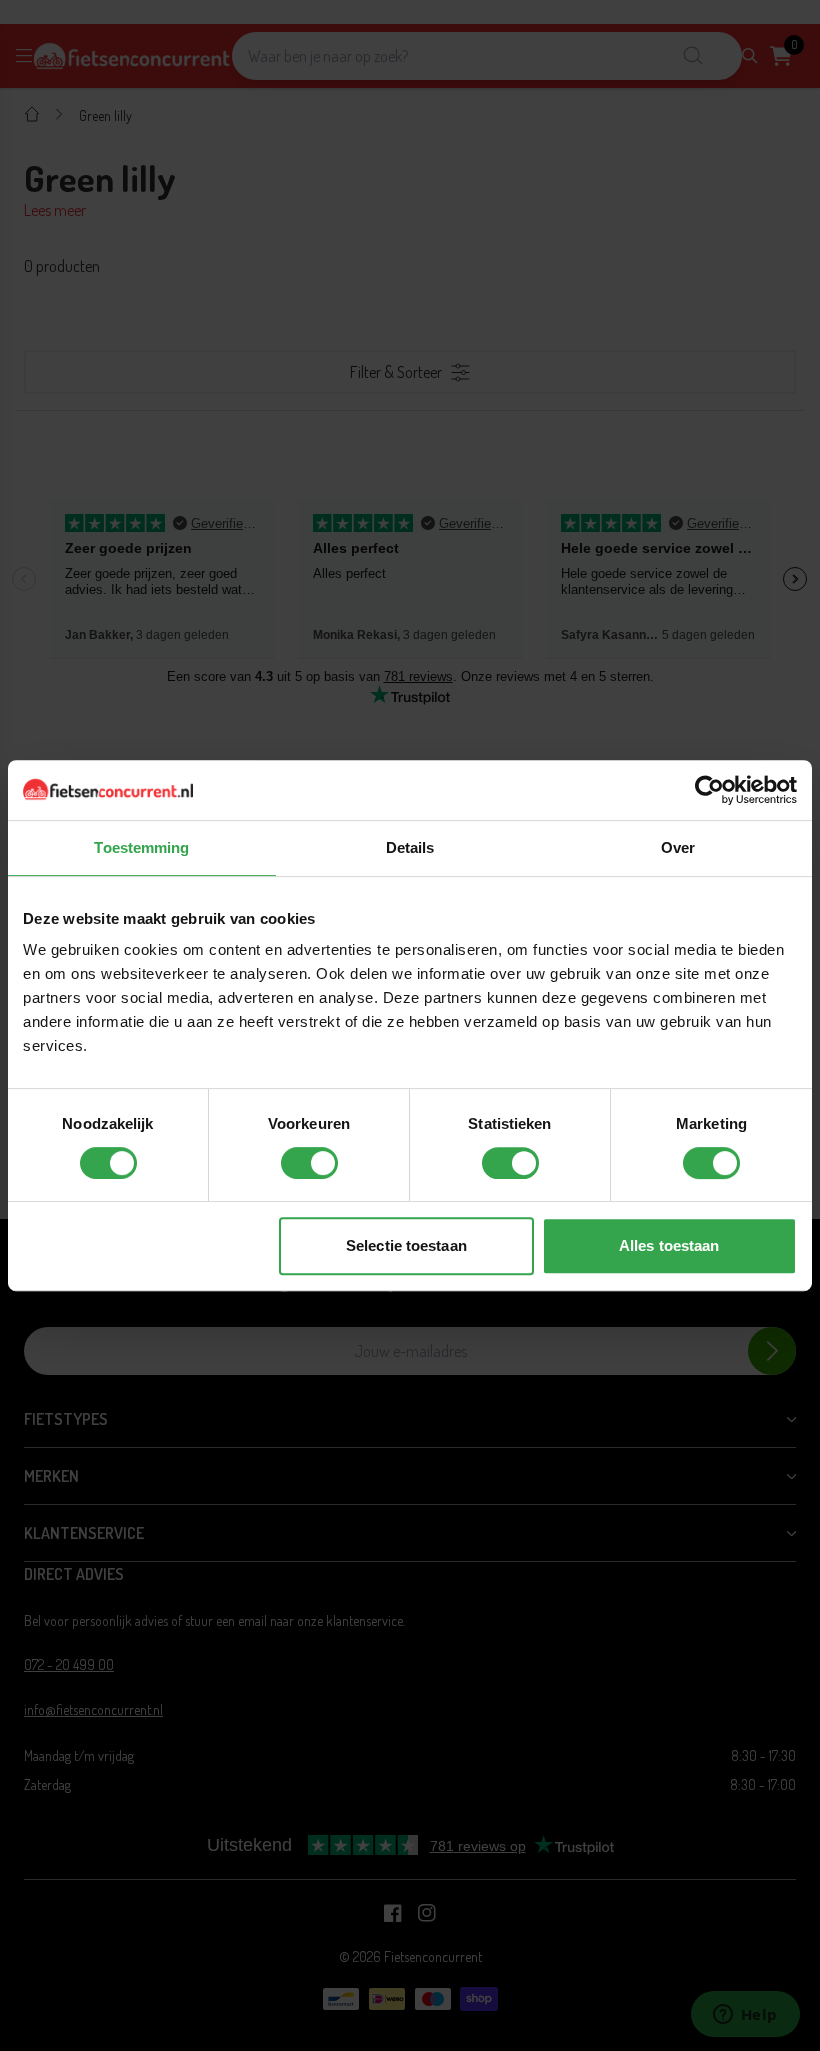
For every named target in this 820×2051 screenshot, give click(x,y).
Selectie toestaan (406, 1245)
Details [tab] (410, 847)
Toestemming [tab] (141, 847)
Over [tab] (678, 847)
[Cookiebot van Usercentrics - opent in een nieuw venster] (709, 790)
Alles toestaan (669, 1245)
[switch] (309, 1163)
